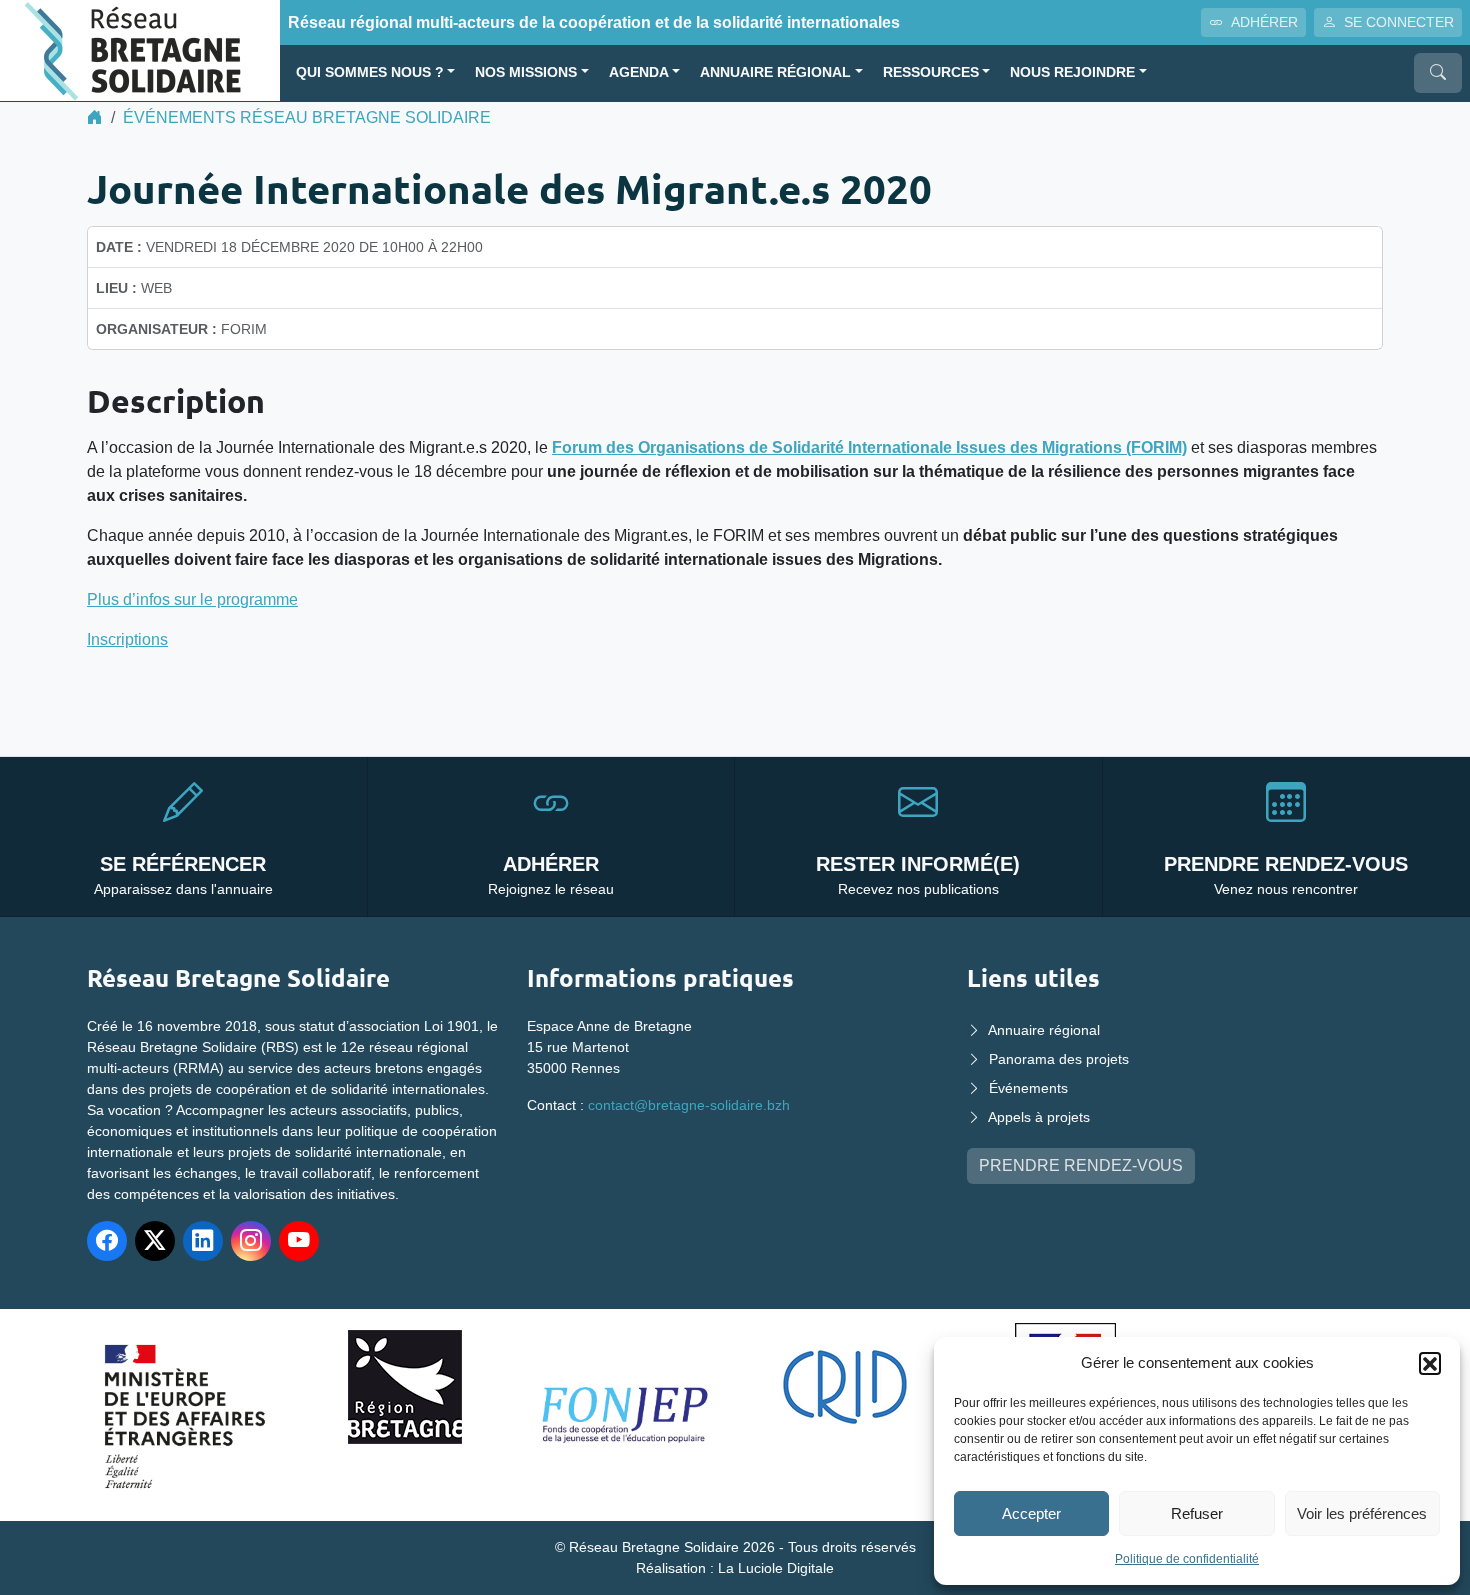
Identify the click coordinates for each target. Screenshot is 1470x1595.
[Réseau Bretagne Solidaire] (140, 49)
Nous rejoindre (1072, 72)
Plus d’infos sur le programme (192, 599)
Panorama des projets (1059, 1059)
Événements (1028, 1088)
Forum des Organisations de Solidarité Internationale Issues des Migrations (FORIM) (869, 447)
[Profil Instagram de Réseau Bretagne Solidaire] (251, 1241)
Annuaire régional (775, 72)
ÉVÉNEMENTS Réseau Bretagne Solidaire (307, 117)
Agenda (639, 72)
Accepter (1031, 1513)
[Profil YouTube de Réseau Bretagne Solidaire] (299, 1241)
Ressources (931, 72)
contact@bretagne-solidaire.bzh (689, 1105)
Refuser (1197, 1513)
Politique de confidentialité (1187, 1559)
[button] (1430, 1363)
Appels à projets (1039, 1117)
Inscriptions (127, 639)
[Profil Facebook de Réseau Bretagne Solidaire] (107, 1241)
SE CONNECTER (1399, 22)
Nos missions (526, 72)
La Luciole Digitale (776, 1568)
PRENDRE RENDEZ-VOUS (1081, 1165)
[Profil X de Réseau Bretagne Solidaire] (155, 1241)
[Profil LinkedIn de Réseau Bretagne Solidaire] (203, 1241)
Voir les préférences (1362, 1513)
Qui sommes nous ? (370, 72)
